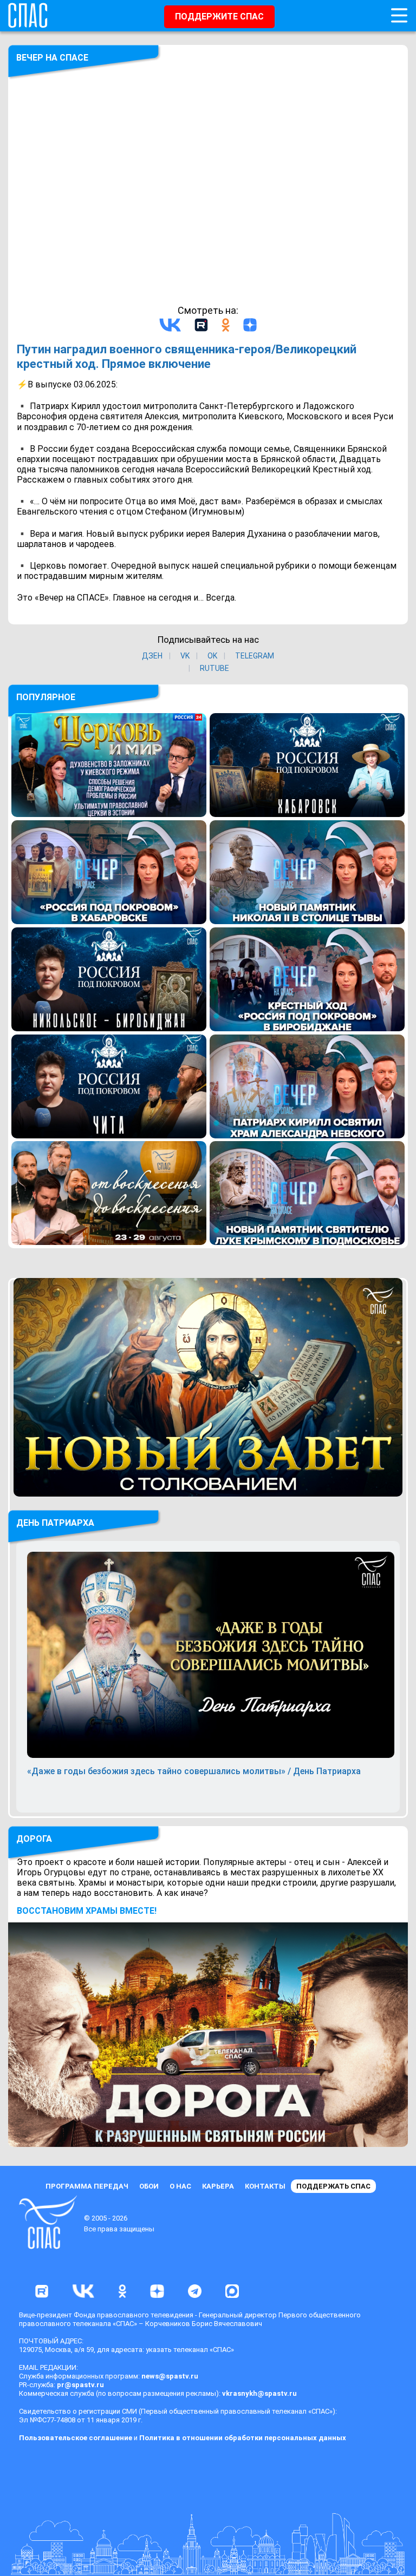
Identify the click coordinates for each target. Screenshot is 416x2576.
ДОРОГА (34, 1839)
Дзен (152, 656)
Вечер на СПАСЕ (52, 58)
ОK (212, 656)
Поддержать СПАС (333, 2186)
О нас (180, 2186)
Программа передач (87, 2186)
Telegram (255, 656)
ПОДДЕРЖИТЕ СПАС (219, 17)
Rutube (214, 668)
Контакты (265, 2186)
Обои (149, 2186)
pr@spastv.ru (80, 2385)
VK (185, 656)
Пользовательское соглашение (76, 2438)
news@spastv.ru (170, 2376)
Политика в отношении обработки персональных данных (243, 2438)
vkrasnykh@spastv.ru (259, 2393)
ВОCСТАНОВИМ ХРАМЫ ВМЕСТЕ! (87, 1911)
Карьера (218, 2186)
